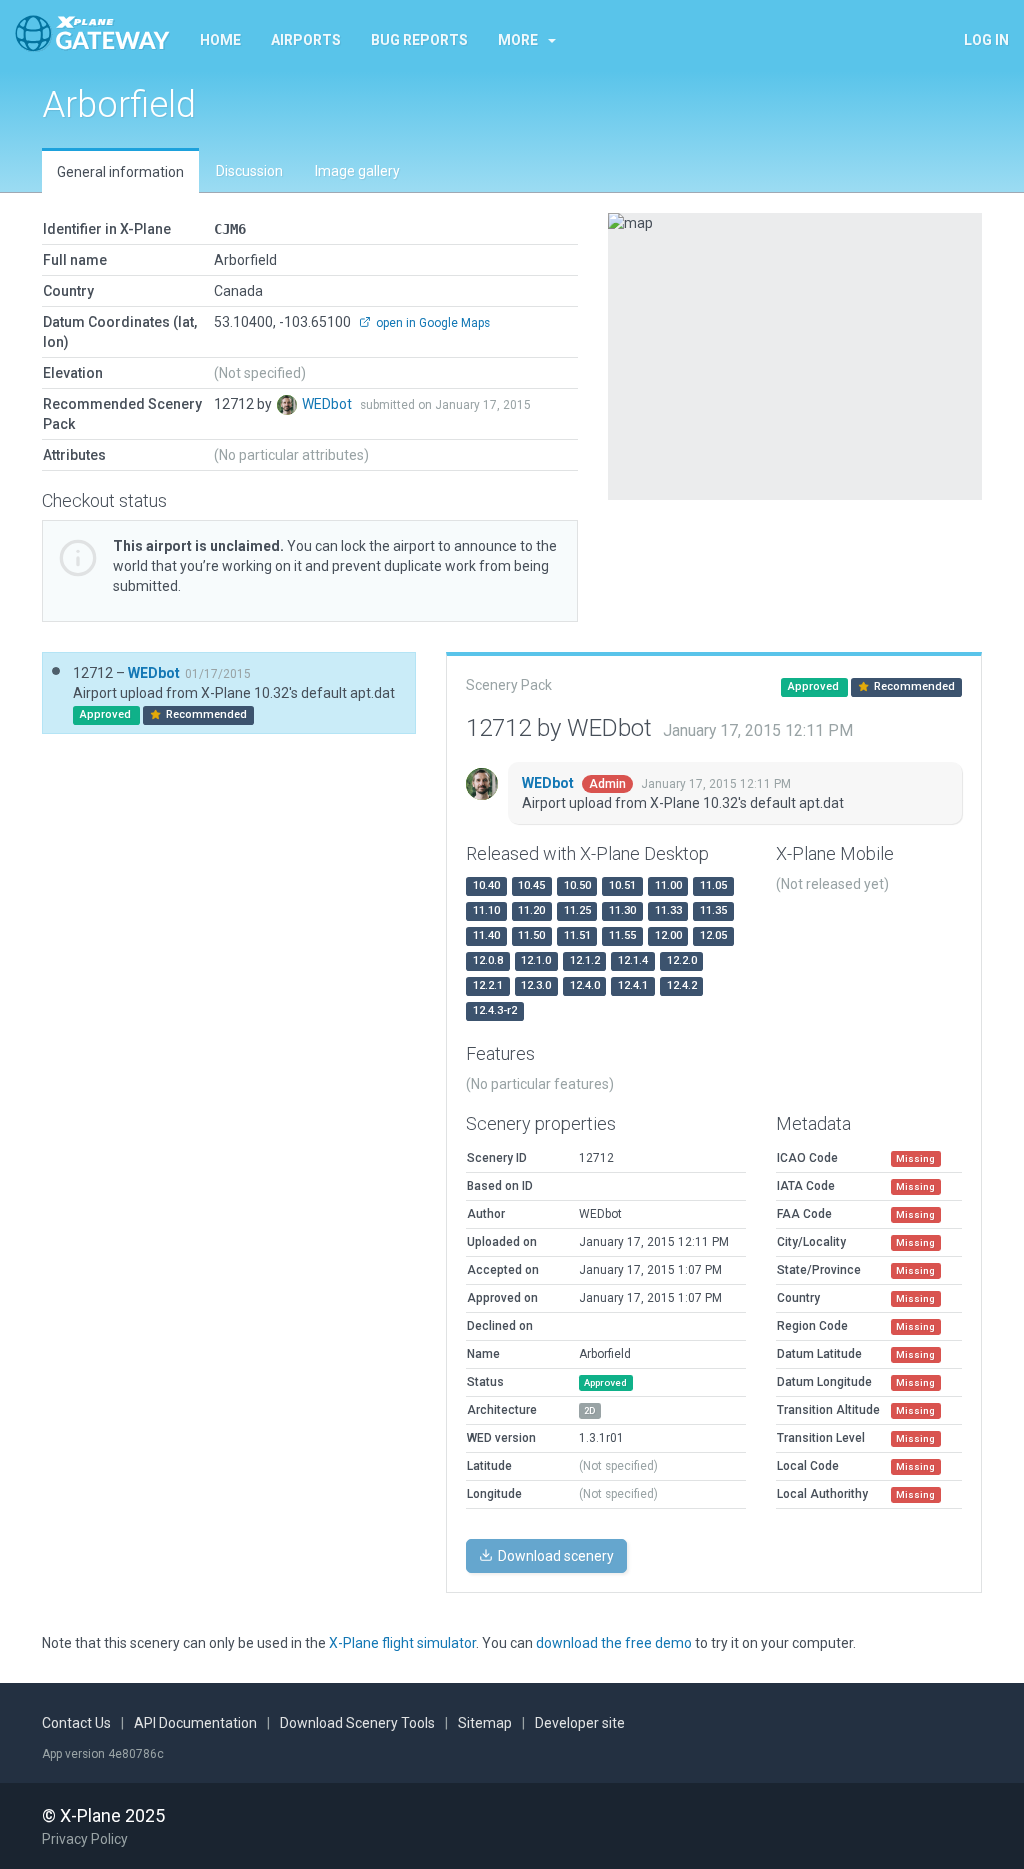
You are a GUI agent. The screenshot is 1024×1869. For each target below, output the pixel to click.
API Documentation (195, 1723)
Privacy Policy (85, 1839)
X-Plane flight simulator (402, 1643)
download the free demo (614, 1643)
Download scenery (554, 1556)
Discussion (249, 171)
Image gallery (357, 171)
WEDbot (328, 404)
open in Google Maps (431, 323)
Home (220, 40)
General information (120, 172)
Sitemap (485, 1723)
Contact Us (76, 1723)
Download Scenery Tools (357, 1723)
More (518, 40)
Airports (306, 40)
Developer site (580, 1723)
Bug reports (419, 40)
